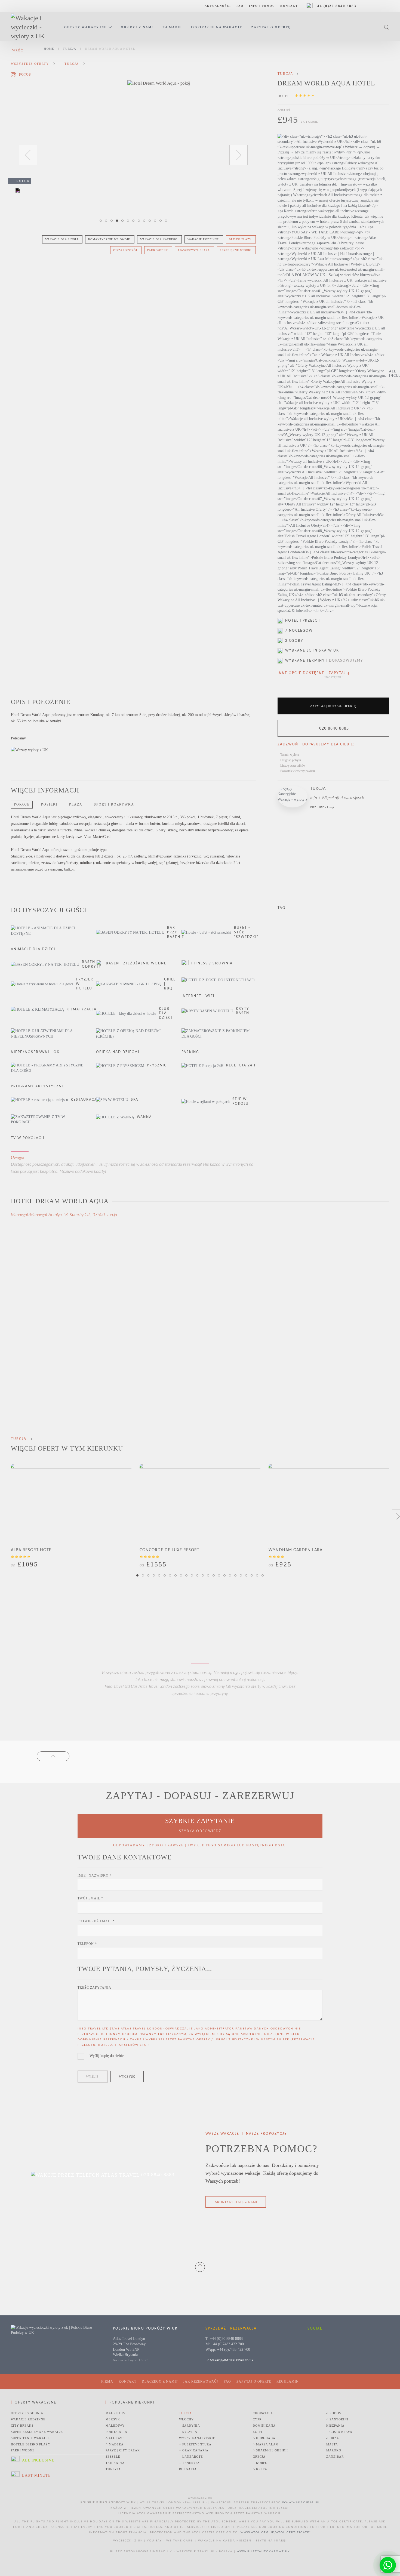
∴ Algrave (115, 2438)
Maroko (334, 2450)
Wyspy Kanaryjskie (197, 2438)
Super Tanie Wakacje (30, 2438)
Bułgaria (188, 2469)
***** (305, 97)
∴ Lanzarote (191, 2457)
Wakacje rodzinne (203, 239)
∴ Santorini (337, 2419)
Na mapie (172, 27)
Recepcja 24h (241, 1065)
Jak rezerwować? (201, 2381)
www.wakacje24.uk (301, 2503)
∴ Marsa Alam (266, 2444)
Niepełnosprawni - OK (35, 1052)
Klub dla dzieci (166, 1013)
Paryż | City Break (123, 2450)
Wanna (144, 1117)
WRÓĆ (18, 50)
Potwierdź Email (96, 1921)
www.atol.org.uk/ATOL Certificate (275, 2532)
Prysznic (157, 1065)
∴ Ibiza (333, 2438)
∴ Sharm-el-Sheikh (270, 2450)
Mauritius (115, 2413)
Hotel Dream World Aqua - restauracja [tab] (134, 221)
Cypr (257, 2419)
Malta (332, 2444)
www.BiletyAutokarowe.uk (263, 2552)
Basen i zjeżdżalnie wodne (136, 963)
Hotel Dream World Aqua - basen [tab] (156, 221)
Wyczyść (127, 2077)
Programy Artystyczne (38, 1086)
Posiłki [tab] (49, 804)
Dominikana (264, 2426)
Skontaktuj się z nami (236, 2202)
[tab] (21, 75)
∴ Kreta (260, 2469)
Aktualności (218, 6)
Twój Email (90, 1898)
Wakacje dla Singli (62, 239)
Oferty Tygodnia (27, 2413)
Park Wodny (158, 250)
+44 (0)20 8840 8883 (336, 6)
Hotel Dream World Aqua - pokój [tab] (118, 221)
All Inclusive (38, 2460)
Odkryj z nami (137, 27)
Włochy (186, 2419)
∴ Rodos (334, 2413)
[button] (386, 27)
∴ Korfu (260, 2463)
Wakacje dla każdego (159, 239)
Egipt (258, 2432)
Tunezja (113, 2469)
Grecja (259, 2457)
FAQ (240, 6)
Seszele (113, 2457)
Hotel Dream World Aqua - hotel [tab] (102, 221)
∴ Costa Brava (339, 2432)
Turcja (72, 64)
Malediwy (115, 2426)
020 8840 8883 (334, 728)
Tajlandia (115, 2463)
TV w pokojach (28, 1138)
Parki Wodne (23, 2450)
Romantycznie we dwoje (109, 239)
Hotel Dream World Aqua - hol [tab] (140, 221)
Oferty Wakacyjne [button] (85, 27)
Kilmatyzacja (82, 1009)
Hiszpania (335, 2426)
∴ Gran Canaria (194, 2450)
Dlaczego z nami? (160, 2381)
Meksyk (113, 2419)
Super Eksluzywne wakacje (37, 2432)
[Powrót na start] (32, 27)
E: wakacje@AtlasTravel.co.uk (229, 2360)
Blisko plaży (240, 239)
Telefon (87, 1944)
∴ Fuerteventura (195, 2444)
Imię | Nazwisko (95, 1875)
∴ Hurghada (264, 2438)
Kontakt (289, 6)
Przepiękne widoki (236, 250)
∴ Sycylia (188, 2432)
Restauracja (85, 1100)
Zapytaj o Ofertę (271, 27)
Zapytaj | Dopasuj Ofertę (333, 706)
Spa (135, 1100)
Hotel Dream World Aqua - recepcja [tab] (145, 221)
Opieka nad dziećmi (118, 1052)
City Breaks (22, 2426)
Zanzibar (335, 2457)
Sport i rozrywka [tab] (114, 804)
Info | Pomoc (262, 6)
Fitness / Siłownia (212, 963)
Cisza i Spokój (125, 250)
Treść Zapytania (94, 1988)
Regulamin (288, 2381)
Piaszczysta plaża (194, 250)
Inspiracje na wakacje (216, 27)
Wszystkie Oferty (30, 64)
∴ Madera (115, 2444)
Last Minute (36, 2475)
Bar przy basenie (176, 932)
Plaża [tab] (76, 804)
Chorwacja (263, 2413)
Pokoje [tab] (22, 804)
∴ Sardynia (190, 2426)
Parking (190, 1052)
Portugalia (116, 2432)
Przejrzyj (319, 807)
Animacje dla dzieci (33, 949)
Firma (107, 2381)
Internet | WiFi (198, 996)
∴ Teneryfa (189, 2463)
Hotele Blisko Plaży (31, 2444)
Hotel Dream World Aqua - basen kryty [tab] (167, 221)
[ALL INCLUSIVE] (333, 374)
